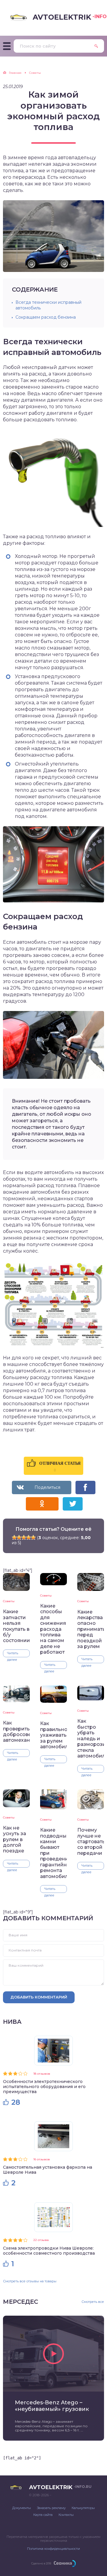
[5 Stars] (33, 1537)
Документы (22, 2508)
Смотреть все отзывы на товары (30, 2281)
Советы (9, 1601)
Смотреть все (93, 2302)
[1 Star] (14, 1537)
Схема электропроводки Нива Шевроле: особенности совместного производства (49, 2251)
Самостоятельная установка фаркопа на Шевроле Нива (48, 2170)
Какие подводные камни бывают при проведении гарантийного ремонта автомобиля (53, 1853)
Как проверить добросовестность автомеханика (16, 1731)
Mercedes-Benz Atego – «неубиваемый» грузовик (52, 2406)
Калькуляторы (83, 2508)
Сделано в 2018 (41, 2563)
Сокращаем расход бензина (46, 317)
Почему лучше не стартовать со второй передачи (91, 1842)
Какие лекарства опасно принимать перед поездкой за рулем (91, 1629)
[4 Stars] (29, 1537)
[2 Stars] (19, 1537)
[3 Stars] (24, 1537)
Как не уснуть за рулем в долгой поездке (15, 1839)
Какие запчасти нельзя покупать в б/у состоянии (16, 1626)
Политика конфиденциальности (53, 2549)
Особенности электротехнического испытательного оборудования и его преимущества (44, 2087)
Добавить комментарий (39, 1997)
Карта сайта (43, 2515)
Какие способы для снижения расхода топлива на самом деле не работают (53, 1629)
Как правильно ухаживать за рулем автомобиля (53, 1735)
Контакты (66, 2515)
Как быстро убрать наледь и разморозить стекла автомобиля (91, 1738)
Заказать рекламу (51, 2508)
